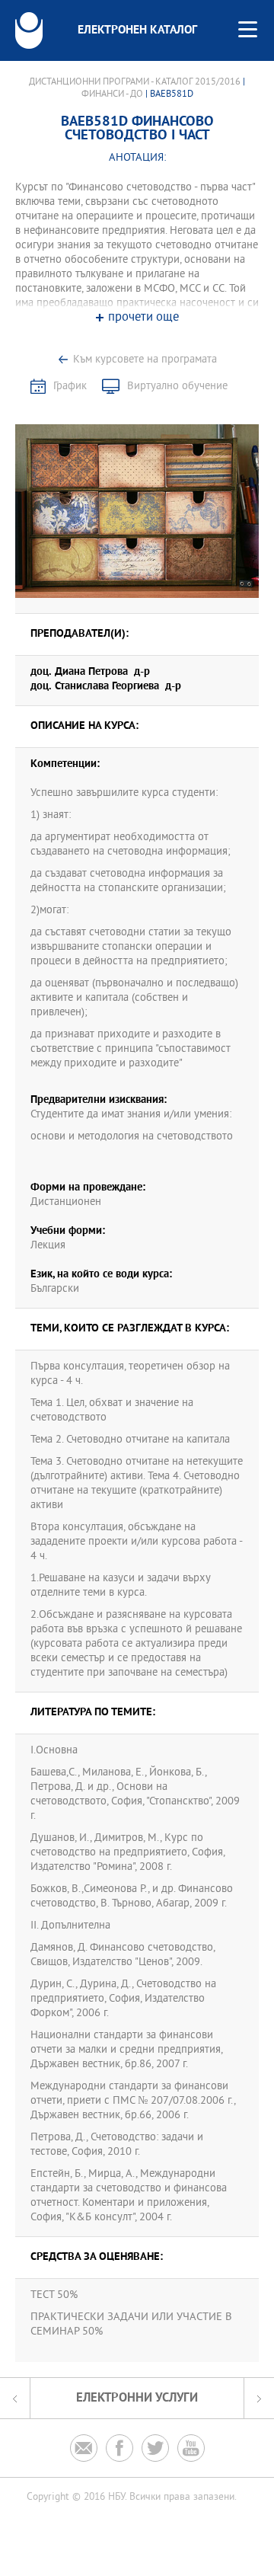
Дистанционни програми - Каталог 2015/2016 (135, 82)
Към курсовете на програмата (145, 360)
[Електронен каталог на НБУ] (29, 30)
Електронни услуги (137, 2398)
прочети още (143, 318)
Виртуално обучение (177, 387)
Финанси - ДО (112, 94)
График (70, 387)
